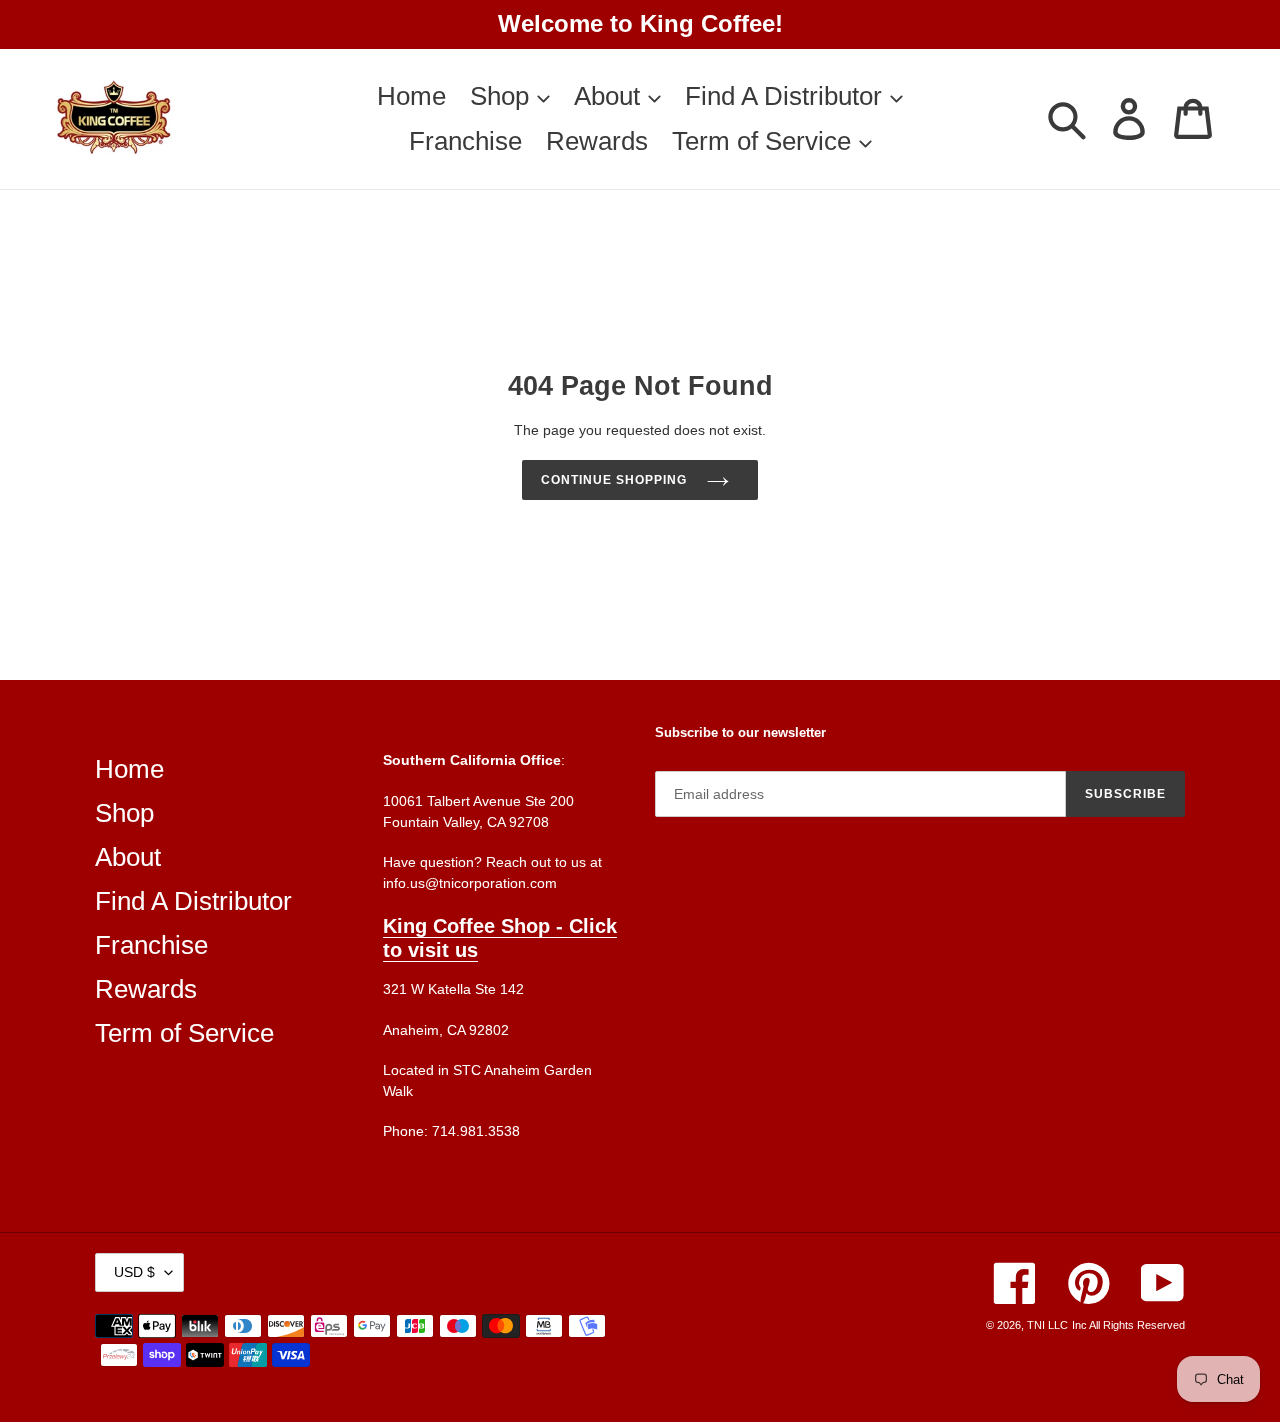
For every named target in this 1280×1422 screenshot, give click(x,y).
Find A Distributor (193, 901)
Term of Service (184, 1033)
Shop (124, 813)
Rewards (146, 989)
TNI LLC (1047, 1325)
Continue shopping (613, 480)
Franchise (151, 945)
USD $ (134, 1272)
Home (129, 769)
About (128, 857)
